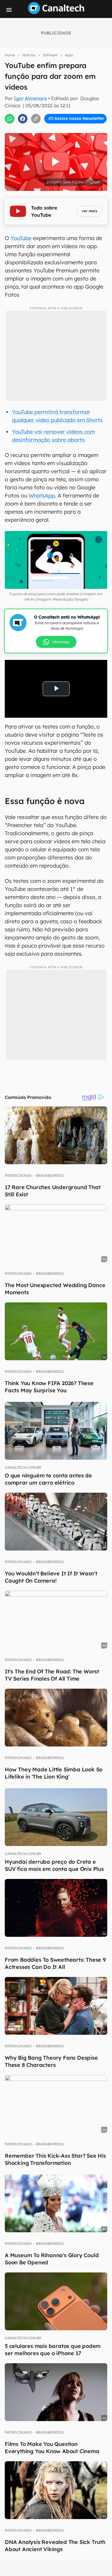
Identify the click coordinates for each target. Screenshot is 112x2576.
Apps (69, 55)
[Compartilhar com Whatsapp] (10, 119)
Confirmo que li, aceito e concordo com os (57, 131)
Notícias (29, 55)
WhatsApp (42, 496)
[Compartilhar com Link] (36, 119)
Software (50, 55)
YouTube (21, 238)
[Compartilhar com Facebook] (23, 119)
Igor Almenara (30, 98)
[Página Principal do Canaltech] (56, 12)
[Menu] (9, 10)
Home (10, 55)
